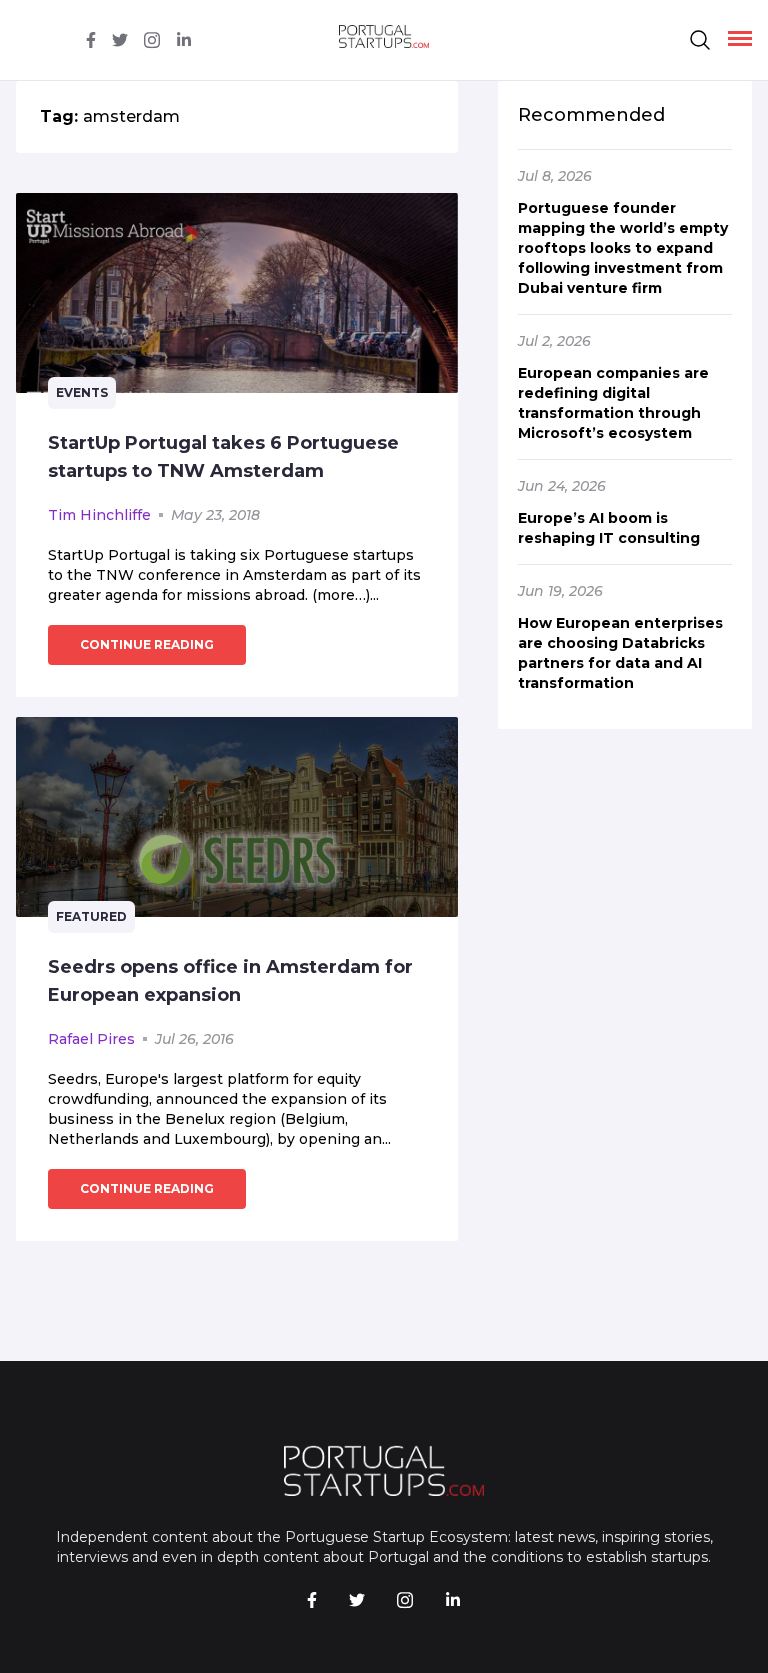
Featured (91, 916)
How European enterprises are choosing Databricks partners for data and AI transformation (620, 653)
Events (82, 392)
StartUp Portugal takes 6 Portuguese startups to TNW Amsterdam (223, 457)
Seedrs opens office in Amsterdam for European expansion (230, 981)
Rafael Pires (91, 1039)
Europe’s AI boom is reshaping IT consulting (609, 528)
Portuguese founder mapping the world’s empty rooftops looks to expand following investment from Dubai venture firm (623, 248)
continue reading (147, 644)
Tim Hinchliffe (99, 515)
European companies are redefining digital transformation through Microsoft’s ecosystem (613, 403)
